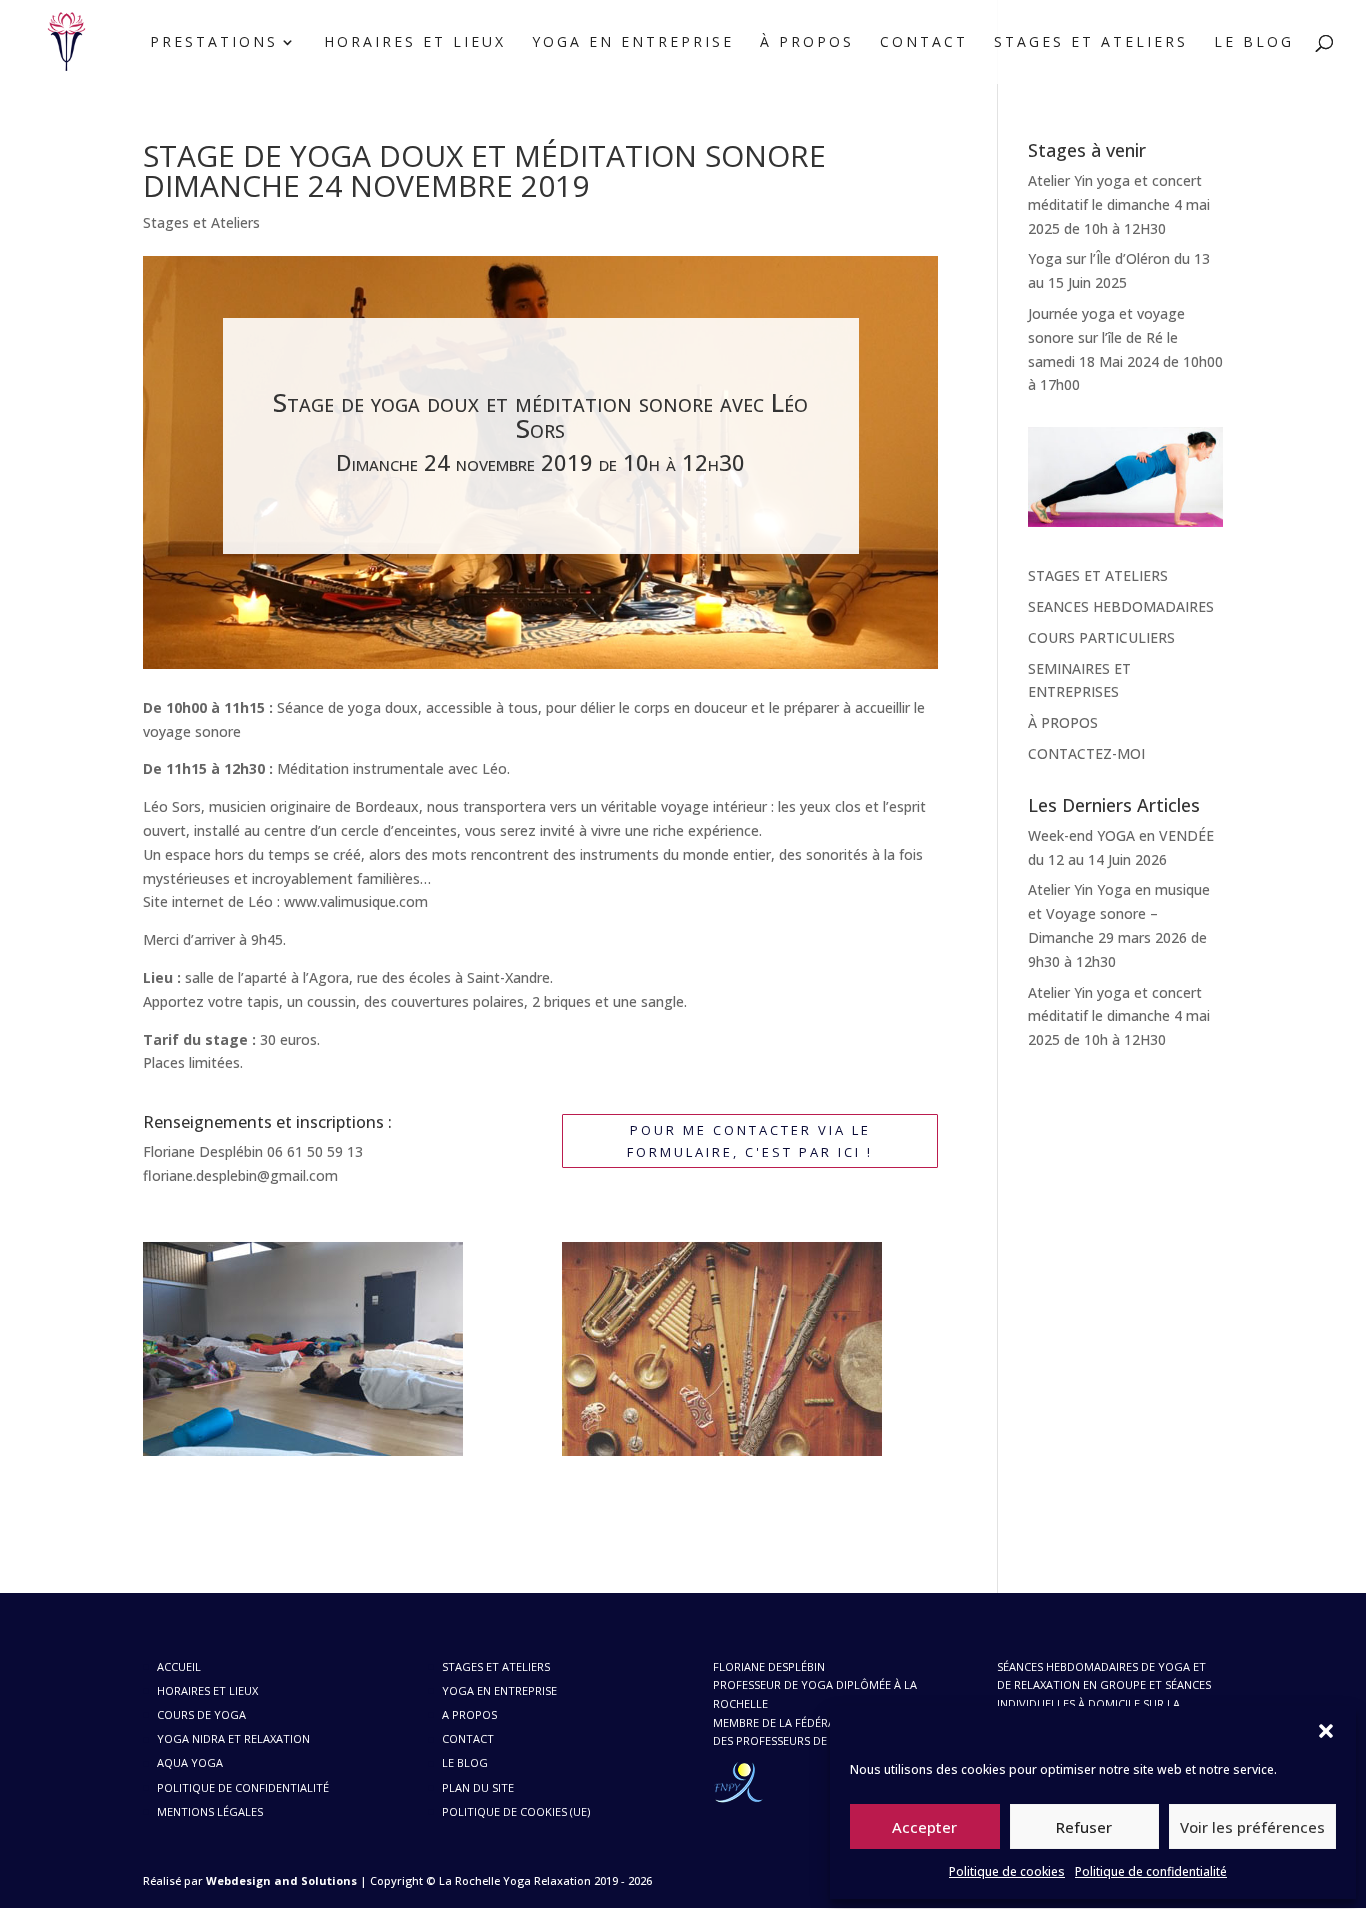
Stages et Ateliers (1091, 43)
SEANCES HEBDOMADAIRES (1121, 606)
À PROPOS (1063, 722)
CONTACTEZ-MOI (1086, 753)
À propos (807, 43)
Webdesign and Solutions (281, 1880)
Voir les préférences (1252, 1827)
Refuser (1084, 1827)
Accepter (924, 1827)
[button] (1326, 1731)
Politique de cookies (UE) (516, 1811)
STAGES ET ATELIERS (1098, 575)
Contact (924, 43)
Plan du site (478, 1787)
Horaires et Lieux (415, 43)
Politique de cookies (1007, 1871)
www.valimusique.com (356, 901)
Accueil (179, 1666)
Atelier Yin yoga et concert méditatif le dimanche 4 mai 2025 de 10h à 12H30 (1119, 204)
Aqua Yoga (190, 1762)
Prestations (214, 43)
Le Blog (1254, 43)
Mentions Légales (210, 1811)
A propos (469, 1714)
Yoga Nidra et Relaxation (233, 1738)
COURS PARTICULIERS (1101, 637)
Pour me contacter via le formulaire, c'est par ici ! (750, 1141)
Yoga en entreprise (633, 43)
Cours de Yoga (201, 1714)
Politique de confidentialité (1151, 1871)
